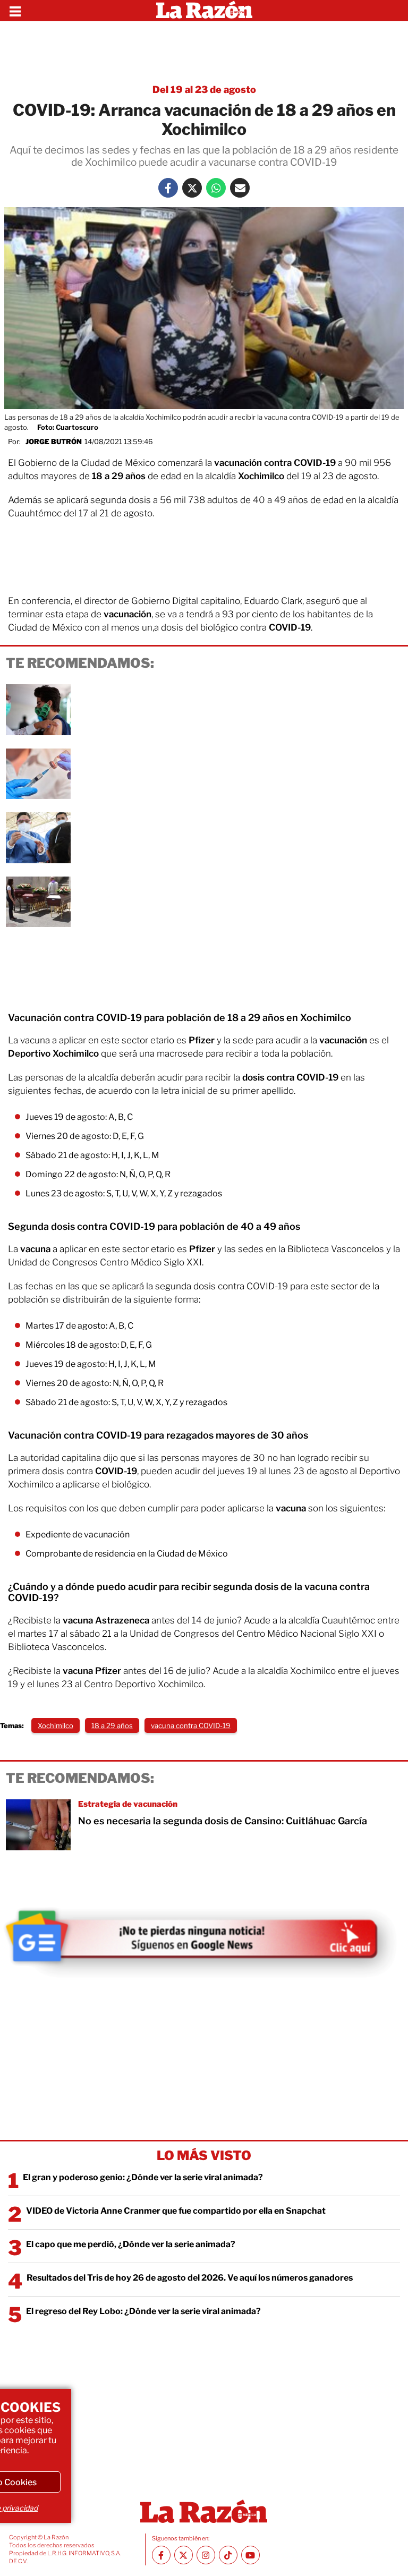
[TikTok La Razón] (228, 2555)
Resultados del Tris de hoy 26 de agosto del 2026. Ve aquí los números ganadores (190, 2278)
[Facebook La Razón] (168, 188)
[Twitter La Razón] (192, 188)
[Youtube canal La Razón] (250, 2555)
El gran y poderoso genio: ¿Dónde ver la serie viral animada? (143, 2177)
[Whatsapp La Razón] (216, 188)
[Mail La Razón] (240, 188)
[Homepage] (204, 11)
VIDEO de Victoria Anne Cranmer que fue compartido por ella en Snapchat (176, 2211)
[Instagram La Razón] (206, 2555)
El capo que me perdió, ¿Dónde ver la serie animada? (131, 2244)
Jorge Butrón (54, 441)
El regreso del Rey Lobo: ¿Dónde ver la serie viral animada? (143, 2311)
